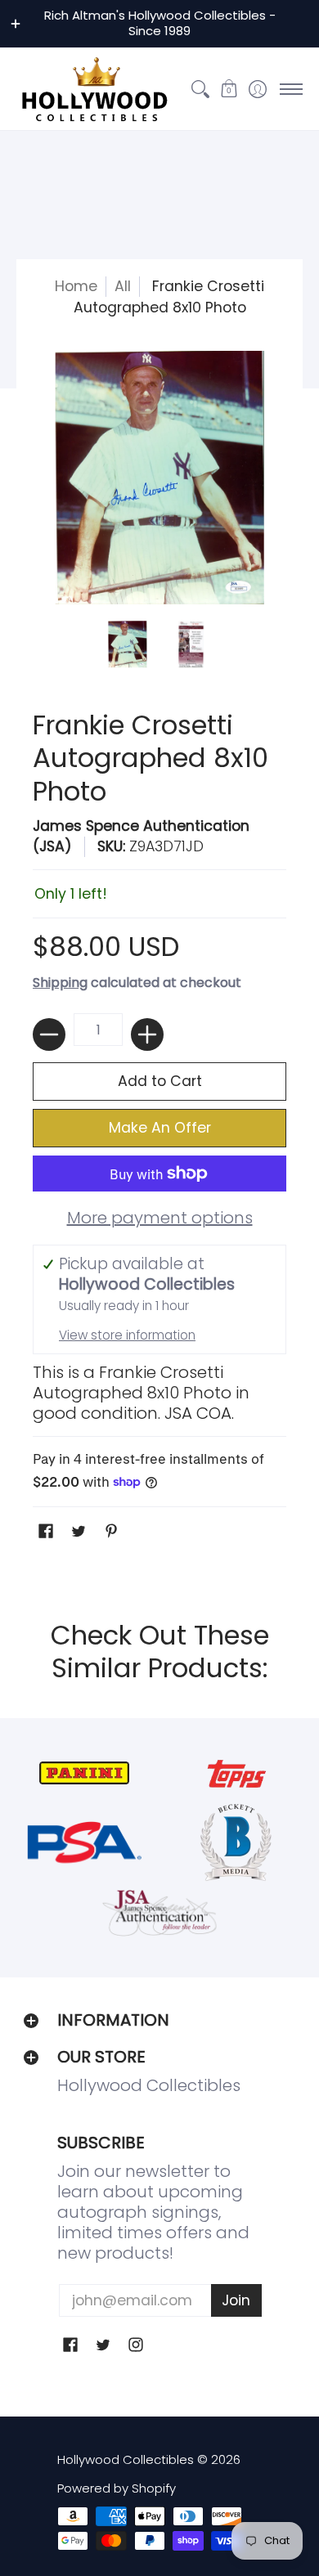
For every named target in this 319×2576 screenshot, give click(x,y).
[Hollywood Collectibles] (94, 89)
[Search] (200, 89)
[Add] (147, 1034)
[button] (229, 89)
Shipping (60, 983)
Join (236, 2300)
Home (76, 286)
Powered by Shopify (117, 2488)
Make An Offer (160, 1128)
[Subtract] (49, 1034)
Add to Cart (160, 1081)
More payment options (160, 1218)
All (123, 286)
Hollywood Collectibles (126, 2459)
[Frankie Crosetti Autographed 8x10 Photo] (128, 644)
